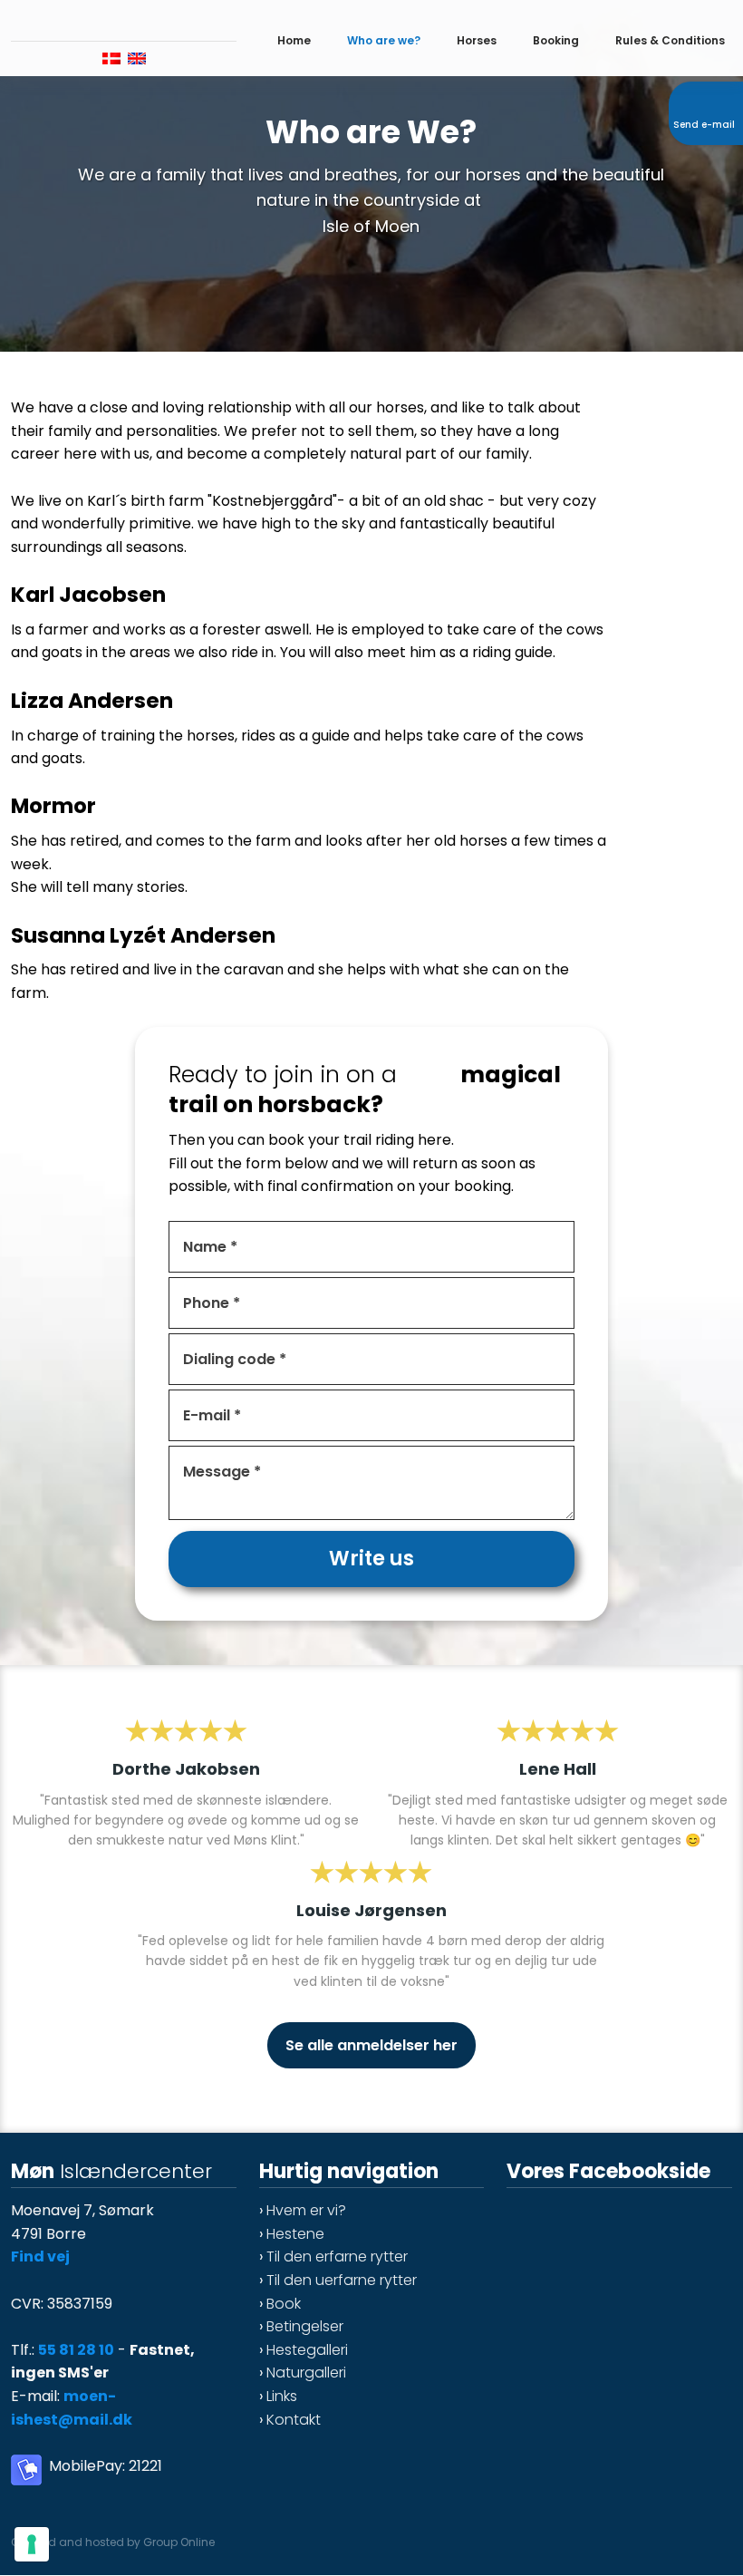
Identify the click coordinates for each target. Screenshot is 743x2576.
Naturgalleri (306, 2373)
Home (294, 40)
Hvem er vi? (306, 2210)
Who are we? (384, 40)
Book (284, 2304)
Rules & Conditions (670, 40)
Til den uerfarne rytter (342, 2280)
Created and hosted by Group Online (113, 2542)
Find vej (40, 2256)
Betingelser (305, 2326)
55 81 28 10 (76, 2350)
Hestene (295, 2234)
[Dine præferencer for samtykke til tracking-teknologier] (32, 2544)
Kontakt (294, 2420)
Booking (556, 40)
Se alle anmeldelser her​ (371, 2045)
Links (282, 2396)
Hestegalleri (307, 2350)
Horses (477, 40)
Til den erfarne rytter (337, 2256)
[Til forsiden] (124, 17)
